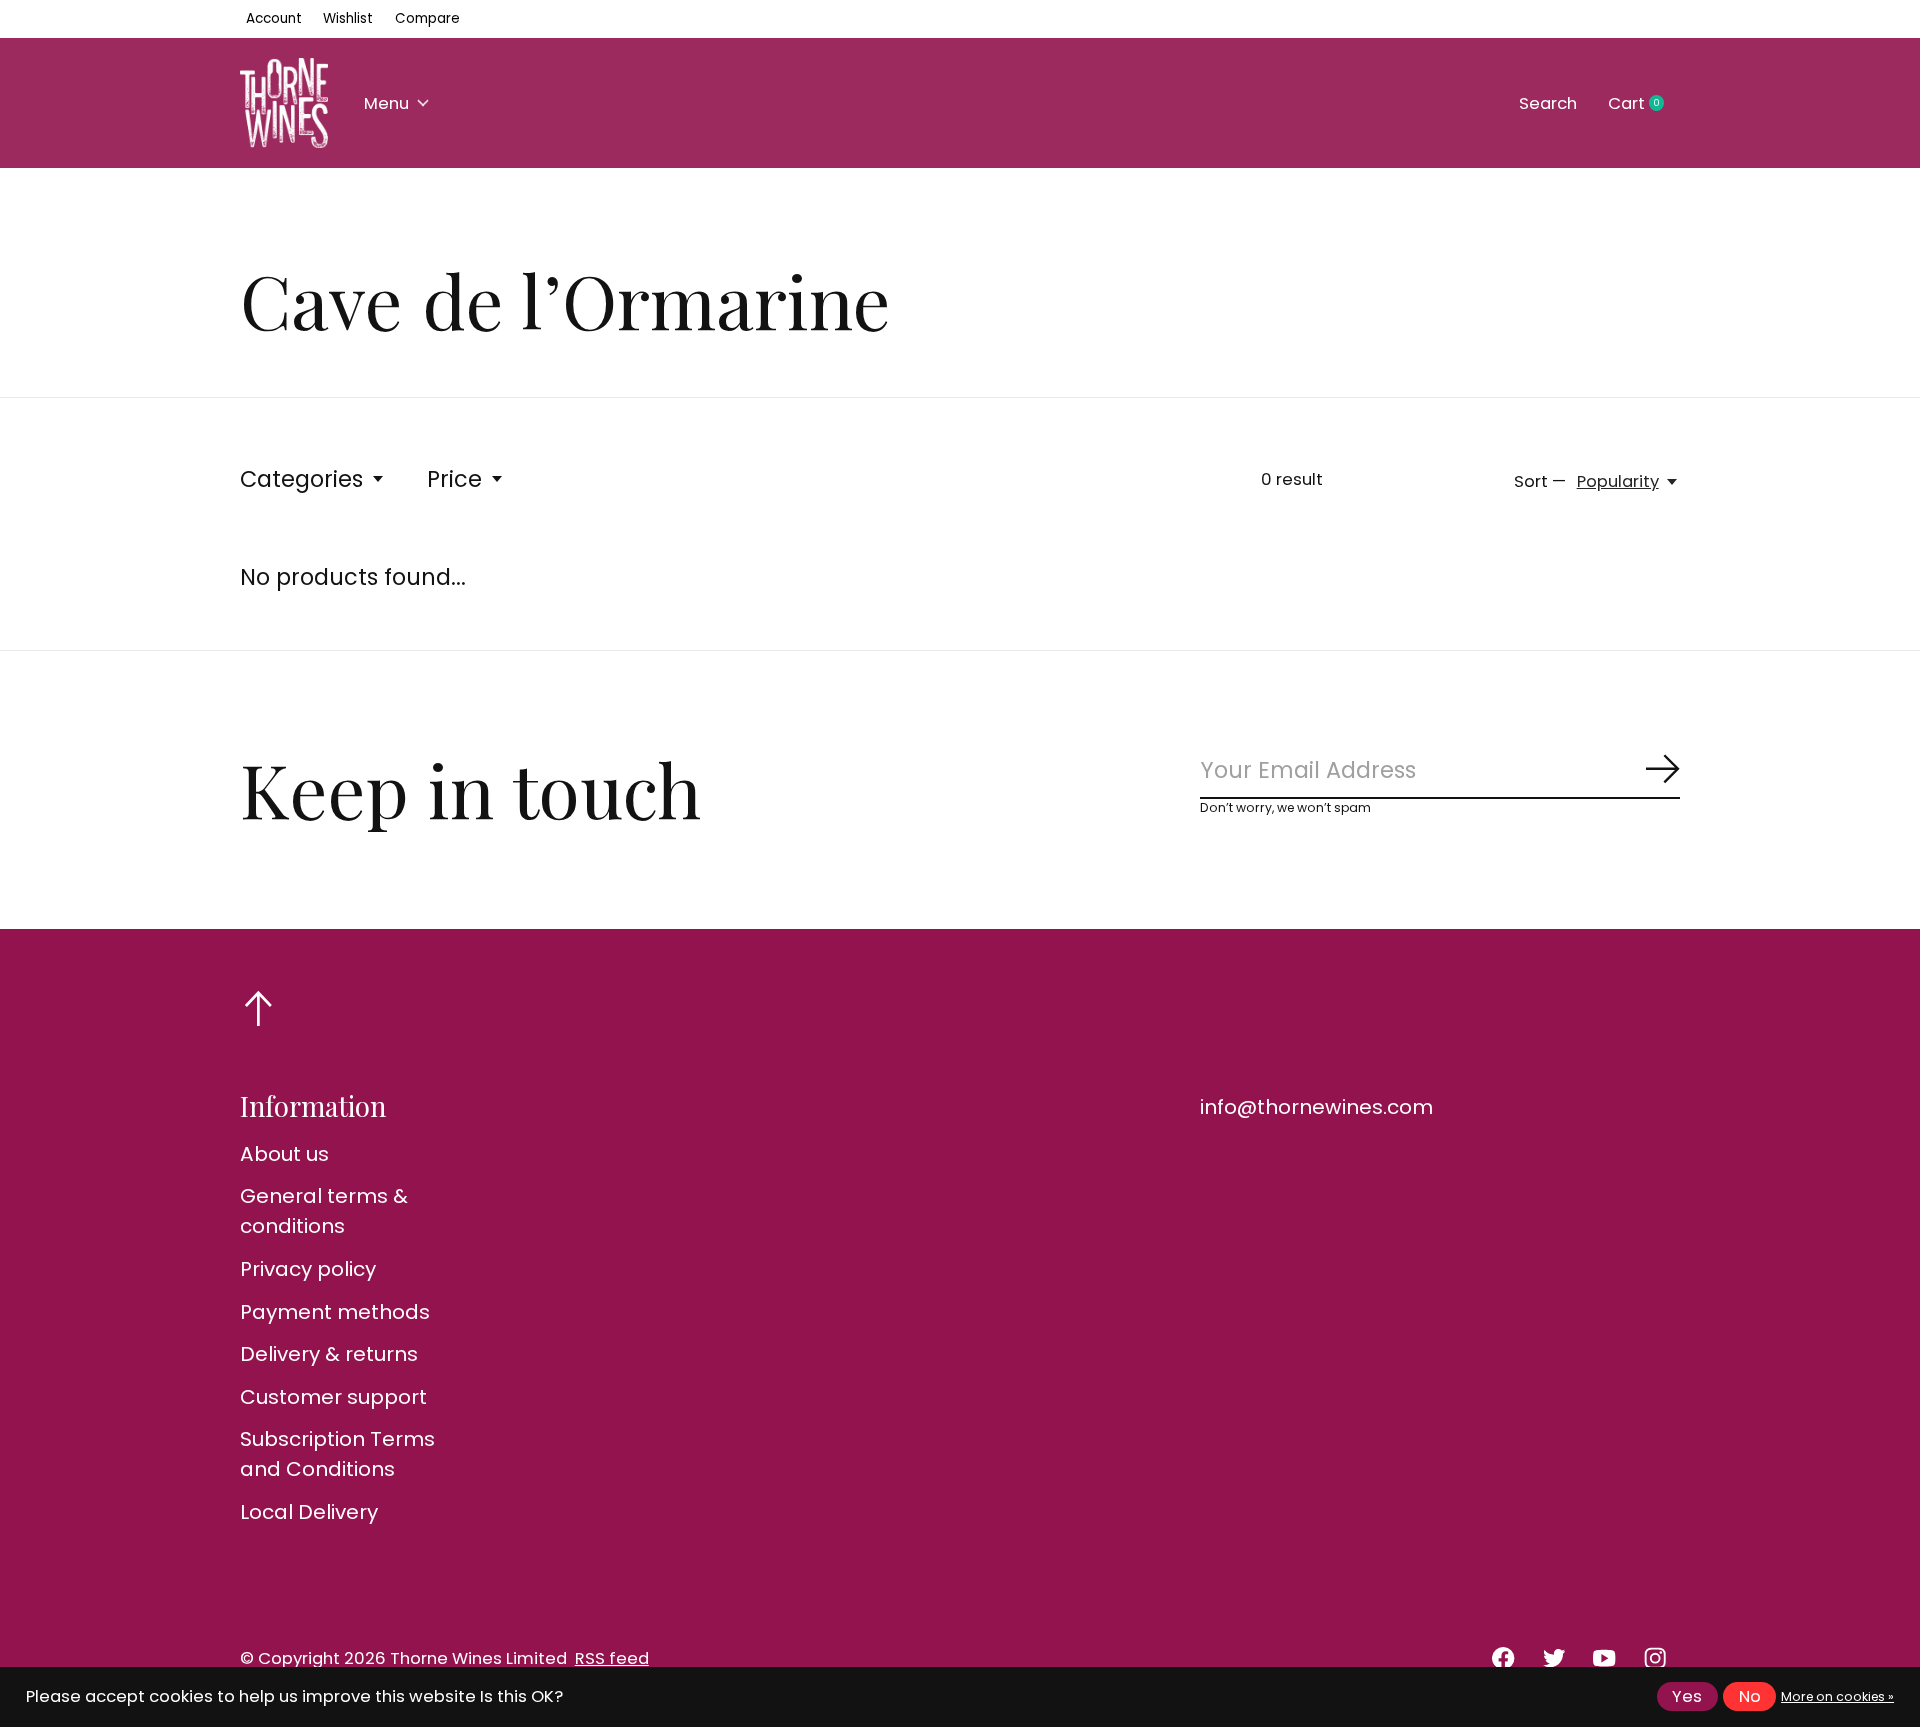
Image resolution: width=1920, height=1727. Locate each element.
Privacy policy (308, 1269)
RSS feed (612, 1658)
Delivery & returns (329, 1354)
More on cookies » (1837, 1696)
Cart (1644, 104)
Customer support (333, 1397)
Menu (386, 103)
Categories (301, 479)
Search (1548, 103)
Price (454, 479)
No (1750, 1696)
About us (284, 1154)
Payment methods (335, 1312)
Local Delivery (309, 1512)
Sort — (1540, 481)
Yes (1687, 1696)
